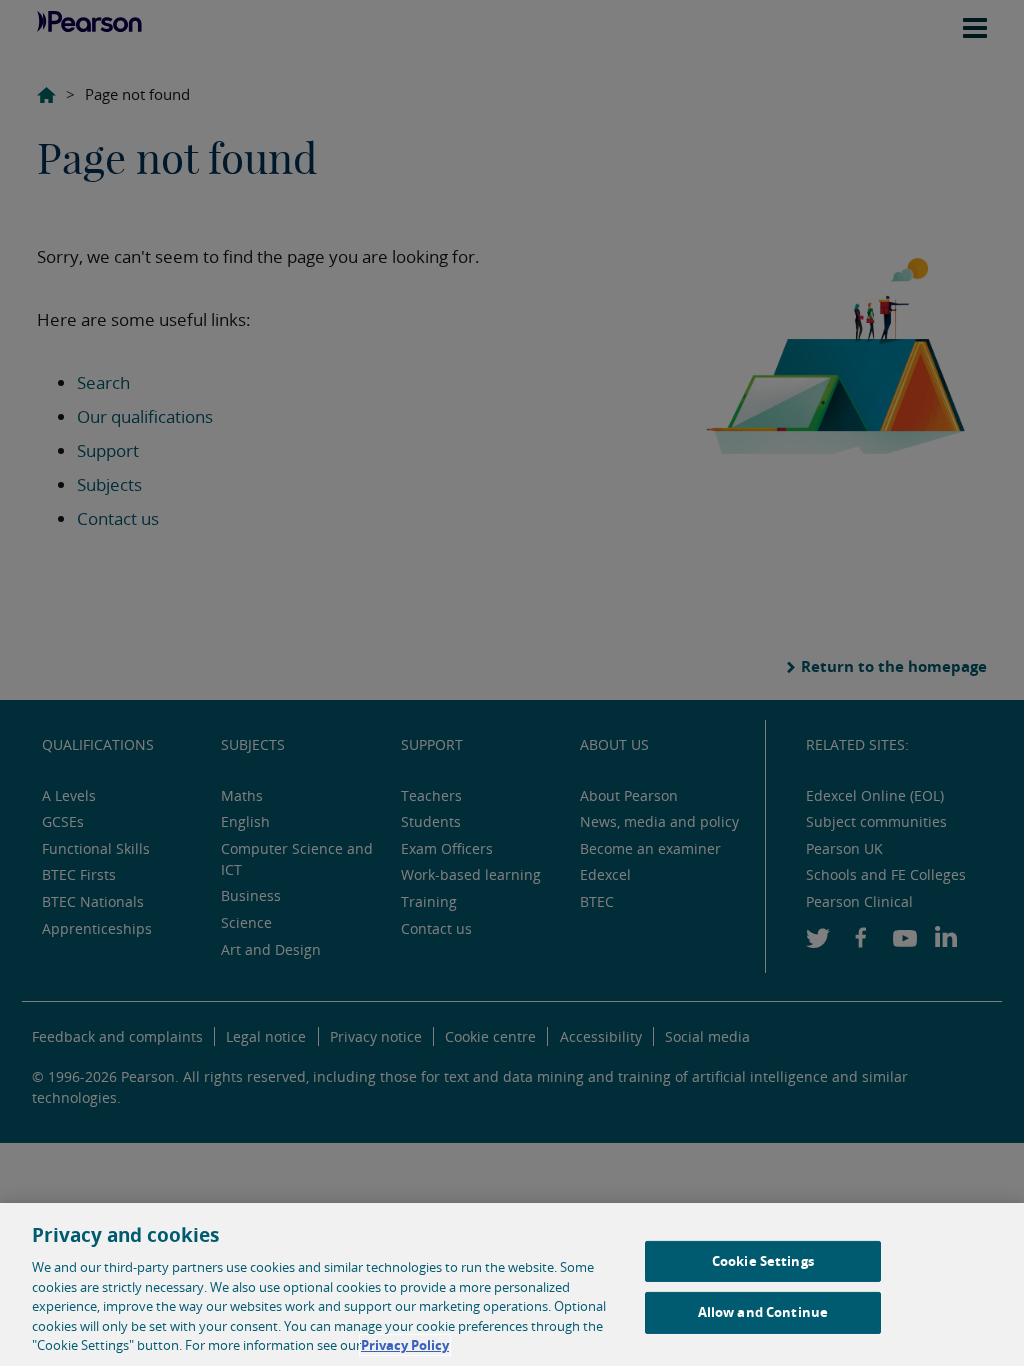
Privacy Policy (405, 1345)
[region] (512, 1284)
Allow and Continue (763, 1312)
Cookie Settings (763, 1261)
